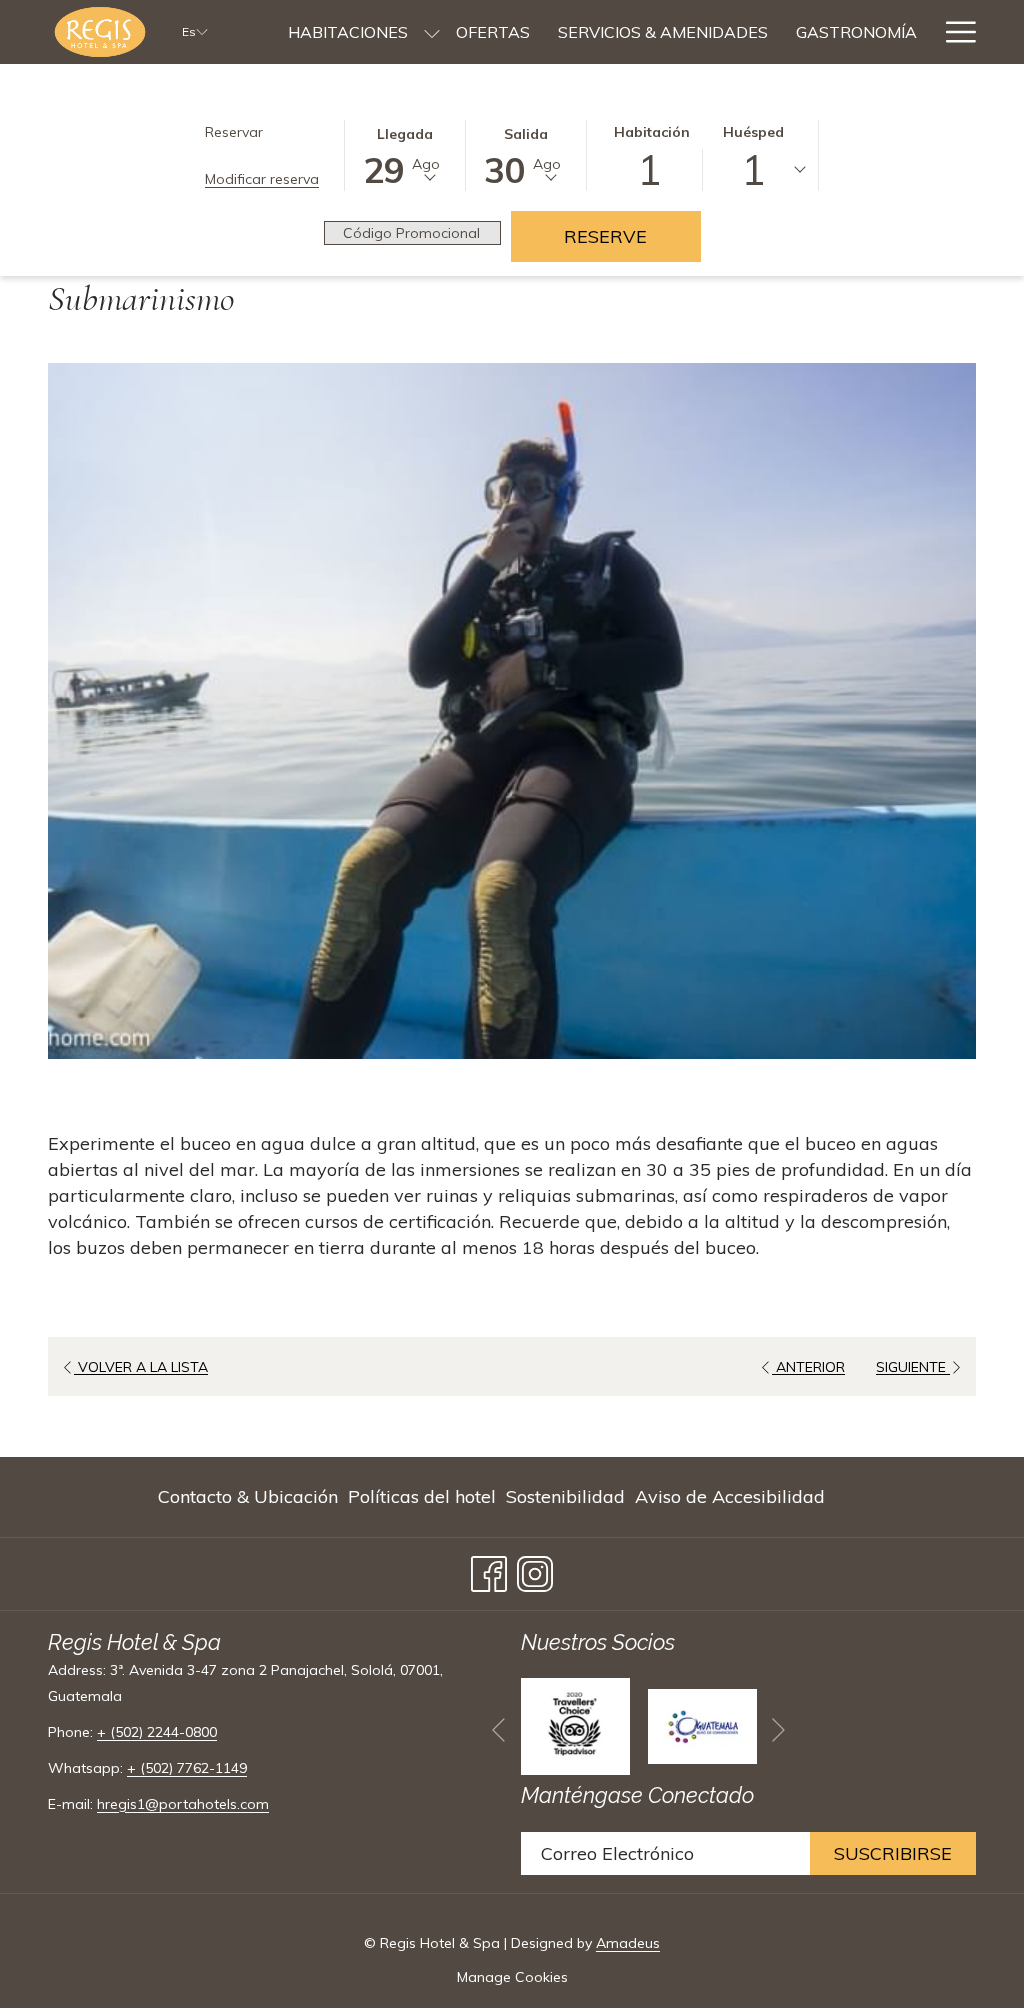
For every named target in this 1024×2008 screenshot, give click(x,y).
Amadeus (628, 1943)
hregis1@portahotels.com (183, 1804)
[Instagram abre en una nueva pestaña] (535, 1569)
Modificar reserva (262, 179)
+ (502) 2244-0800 (157, 1732)
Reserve (632, 236)
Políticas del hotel (422, 1496)
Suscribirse (893, 1853)
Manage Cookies (512, 1977)
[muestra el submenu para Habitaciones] (432, 32)
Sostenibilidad (565, 1496)
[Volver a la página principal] (100, 32)
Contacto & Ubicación (248, 1496)
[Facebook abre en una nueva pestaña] (489, 1569)
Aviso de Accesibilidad (730, 1496)
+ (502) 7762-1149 (187, 1768)
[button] (405, 154)
